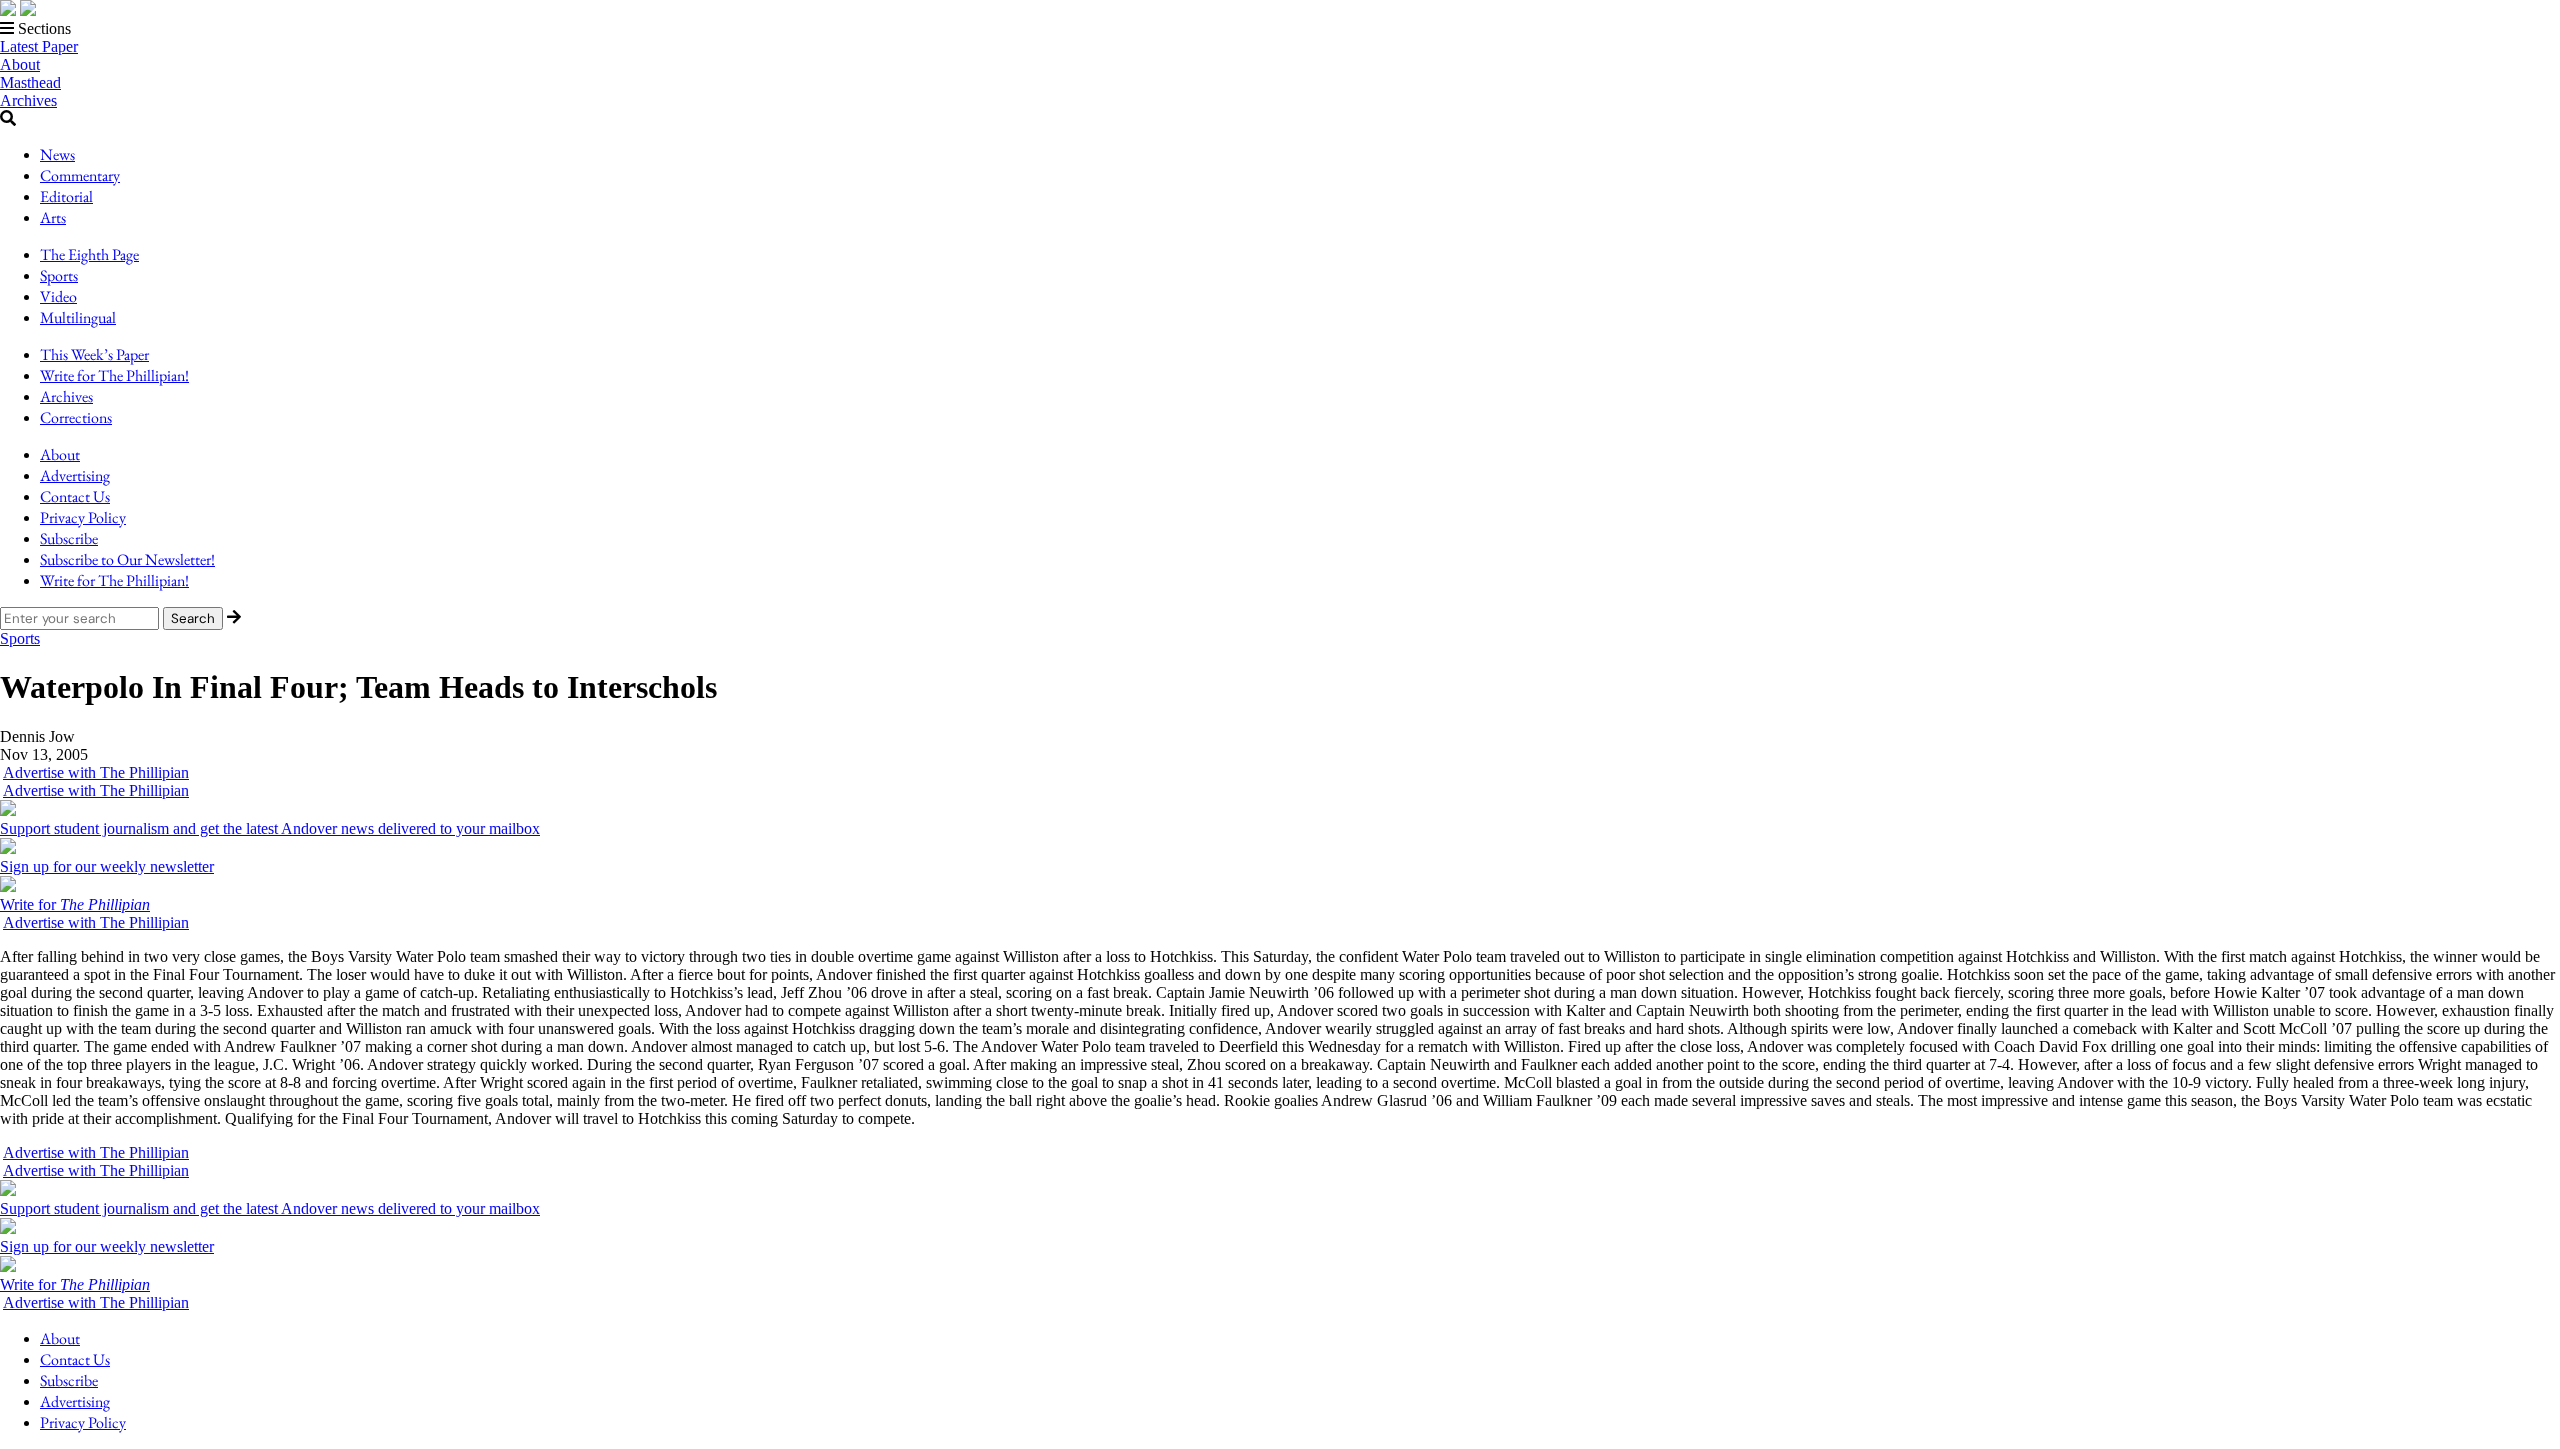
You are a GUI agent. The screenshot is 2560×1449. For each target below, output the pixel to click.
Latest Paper (39, 46)
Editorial (66, 196)
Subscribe (69, 538)
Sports (59, 275)
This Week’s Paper (94, 354)
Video (58, 296)
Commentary (80, 175)
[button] (1280, 29)
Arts (53, 217)
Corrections (76, 417)
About (20, 64)
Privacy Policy (83, 517)
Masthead (30, 82)
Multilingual (78, 317)
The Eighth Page (89, 254)
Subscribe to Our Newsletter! (127, 559)
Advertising (75, 475)
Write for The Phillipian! (114, 375)
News (57, 154)
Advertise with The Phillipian (96, 772)
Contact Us (75, 496)
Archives (28, 100)
